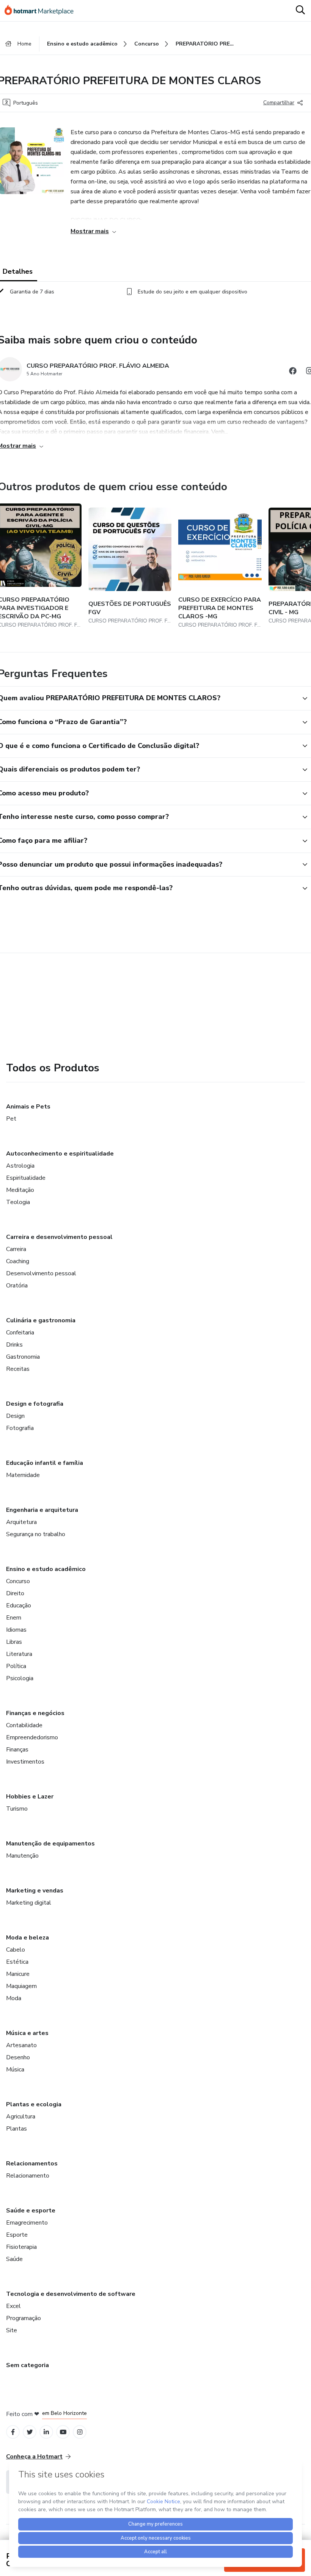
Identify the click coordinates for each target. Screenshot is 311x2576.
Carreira (16, 1249)
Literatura (19, 1654)
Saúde (14, 2259)
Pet (11, 1119)
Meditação (20, 1190)
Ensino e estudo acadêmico (46, 1569)
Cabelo (16, 1950)
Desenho (18, 2057)
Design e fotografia (35, 1404)
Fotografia (20, 1428)
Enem (14, 1618)
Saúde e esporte (31, 2211)
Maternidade (23, 1475)
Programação (24, 2318)
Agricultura (21, 2117)
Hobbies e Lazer (30, 1797)
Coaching (18, 1261)
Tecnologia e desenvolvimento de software (71, 2294)
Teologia (18, 1202)
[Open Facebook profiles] (13, 2432)
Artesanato (21, 2045)
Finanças (17, 1750)
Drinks (14, 1345)
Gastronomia (23, 1357)
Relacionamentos (32, 2164)
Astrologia (20, 1166)
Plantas (16, 2129)
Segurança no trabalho (36, 1534)
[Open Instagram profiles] (80, 2432)
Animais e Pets (28, 1107)
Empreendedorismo (32, 1737)
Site (12, 2330)
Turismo (17, 1809)
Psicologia (20, 1678)
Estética (17, 1962)
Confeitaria (20, 1333)
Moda (14, 1998)
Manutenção (22, 1856)
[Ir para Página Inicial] (42, 11)
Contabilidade (24, 1725)
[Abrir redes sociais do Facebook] (293, 372)
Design (15, 1416)
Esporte (17, 2235)
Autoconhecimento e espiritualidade (60, 1154)
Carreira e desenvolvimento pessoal (59, 1237)
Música (15, 2070)
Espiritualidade (26, 1178)
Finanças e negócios (35, 1713)
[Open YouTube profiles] (63, 2432)
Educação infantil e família (45, 1463)
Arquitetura (21, 1522)
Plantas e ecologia (34, 2104)
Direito (15, 1593)
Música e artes (27, 2033)
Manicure (18, 1974)
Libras (14, 1642)
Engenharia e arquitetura (42, 1510)
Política (16, 1666)
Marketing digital (29, 1903)
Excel (13, 2306)
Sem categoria (27, 2365)
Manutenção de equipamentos (50, 1844)
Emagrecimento (27, 2223)
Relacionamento (28, 2176)
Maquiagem (21, 1986)
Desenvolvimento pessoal (41, 1273)
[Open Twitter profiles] (30, 2432)
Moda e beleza (27, 1938)
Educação (19, 1605)
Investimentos (25, 1762)
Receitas (18, 1369)
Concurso (18, 1581)
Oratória (17, 1286)
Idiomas (16, 1630)
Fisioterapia (21, 2247)
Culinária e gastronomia (41, 1320)
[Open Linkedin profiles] (46, 2432)
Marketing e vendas (35, 1891)
